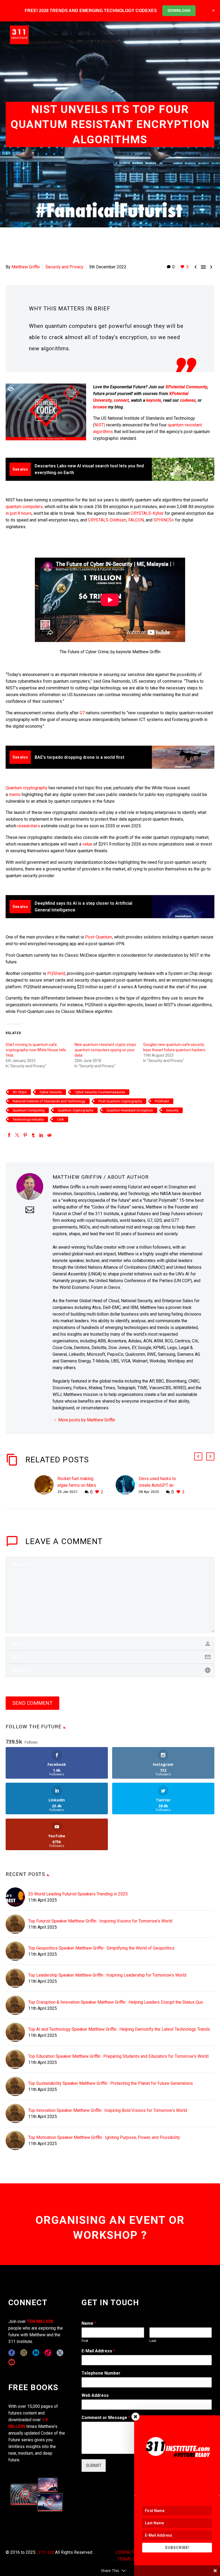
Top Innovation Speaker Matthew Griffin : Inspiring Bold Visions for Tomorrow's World (108, 2110)
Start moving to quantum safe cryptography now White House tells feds (36, 1050)
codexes (188, 400)
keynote (154, 400)
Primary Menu (205, 35)
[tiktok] (48, 2353)
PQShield (56, 973)
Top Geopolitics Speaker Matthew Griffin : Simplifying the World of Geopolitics (101, 1948)
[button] (198, 1456)
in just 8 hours (19, 513)
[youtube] (12, 2362)
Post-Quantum (99, 937)
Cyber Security (51, 1092)
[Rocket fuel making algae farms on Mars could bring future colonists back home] (46, 1485)
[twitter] (60, 2353)
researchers (29, 826)
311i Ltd (46, 2552)
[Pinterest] (25, 1135)
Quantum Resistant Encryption (130, 1110)
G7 (82, 713)
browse (100, 407)
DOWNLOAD (179, 10)
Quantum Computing (29, 1110)
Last (153, 2341)
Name (89, 2323)
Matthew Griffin (26, 267)
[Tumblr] (33, 1135)
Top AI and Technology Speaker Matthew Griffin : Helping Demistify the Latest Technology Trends (119, 2029)
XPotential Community (186, 387)
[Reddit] (49, 1135)
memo (15, 795)
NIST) (100, 425)
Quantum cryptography (27, 788)
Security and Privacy (64, 267)
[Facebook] (9, 1135)
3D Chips (20, 1092)
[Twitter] (17, 1135)
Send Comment (32, 1703)
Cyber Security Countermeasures (100, 1092)
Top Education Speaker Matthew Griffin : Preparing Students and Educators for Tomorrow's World (118, 2056)
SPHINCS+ (164, 520)
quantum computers (24, 507)
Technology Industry (28, 1119)
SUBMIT (94, 2466)
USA (60, 1119)
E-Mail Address (98, 2351)
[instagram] (24, 2353)
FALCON (136, 520)
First (85, 2341)
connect (121, 400)
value (87, 844)
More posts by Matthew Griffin (87, 1420)
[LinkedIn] (41, 1135)
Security (172, 1110)
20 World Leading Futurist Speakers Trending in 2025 (78, 1894)
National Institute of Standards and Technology (49, 1101)
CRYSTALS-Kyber (147, 513)
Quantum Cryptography (76, 1110)
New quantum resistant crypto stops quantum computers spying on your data (105, 1050)
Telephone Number (101, 2373)
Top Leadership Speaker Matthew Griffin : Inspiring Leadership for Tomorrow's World (107, 1975)
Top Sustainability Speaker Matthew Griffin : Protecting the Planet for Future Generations (111, 2083)
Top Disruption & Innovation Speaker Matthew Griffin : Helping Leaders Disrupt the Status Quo (116, 2002)
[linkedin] (36, 2353)
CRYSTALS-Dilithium (107, 520)
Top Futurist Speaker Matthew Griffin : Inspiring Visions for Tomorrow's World (100, 1921)
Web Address (95, 2395)
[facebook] (12, 2353)
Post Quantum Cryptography (120, 1101)
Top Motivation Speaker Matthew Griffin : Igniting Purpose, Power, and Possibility (104, 2137)
